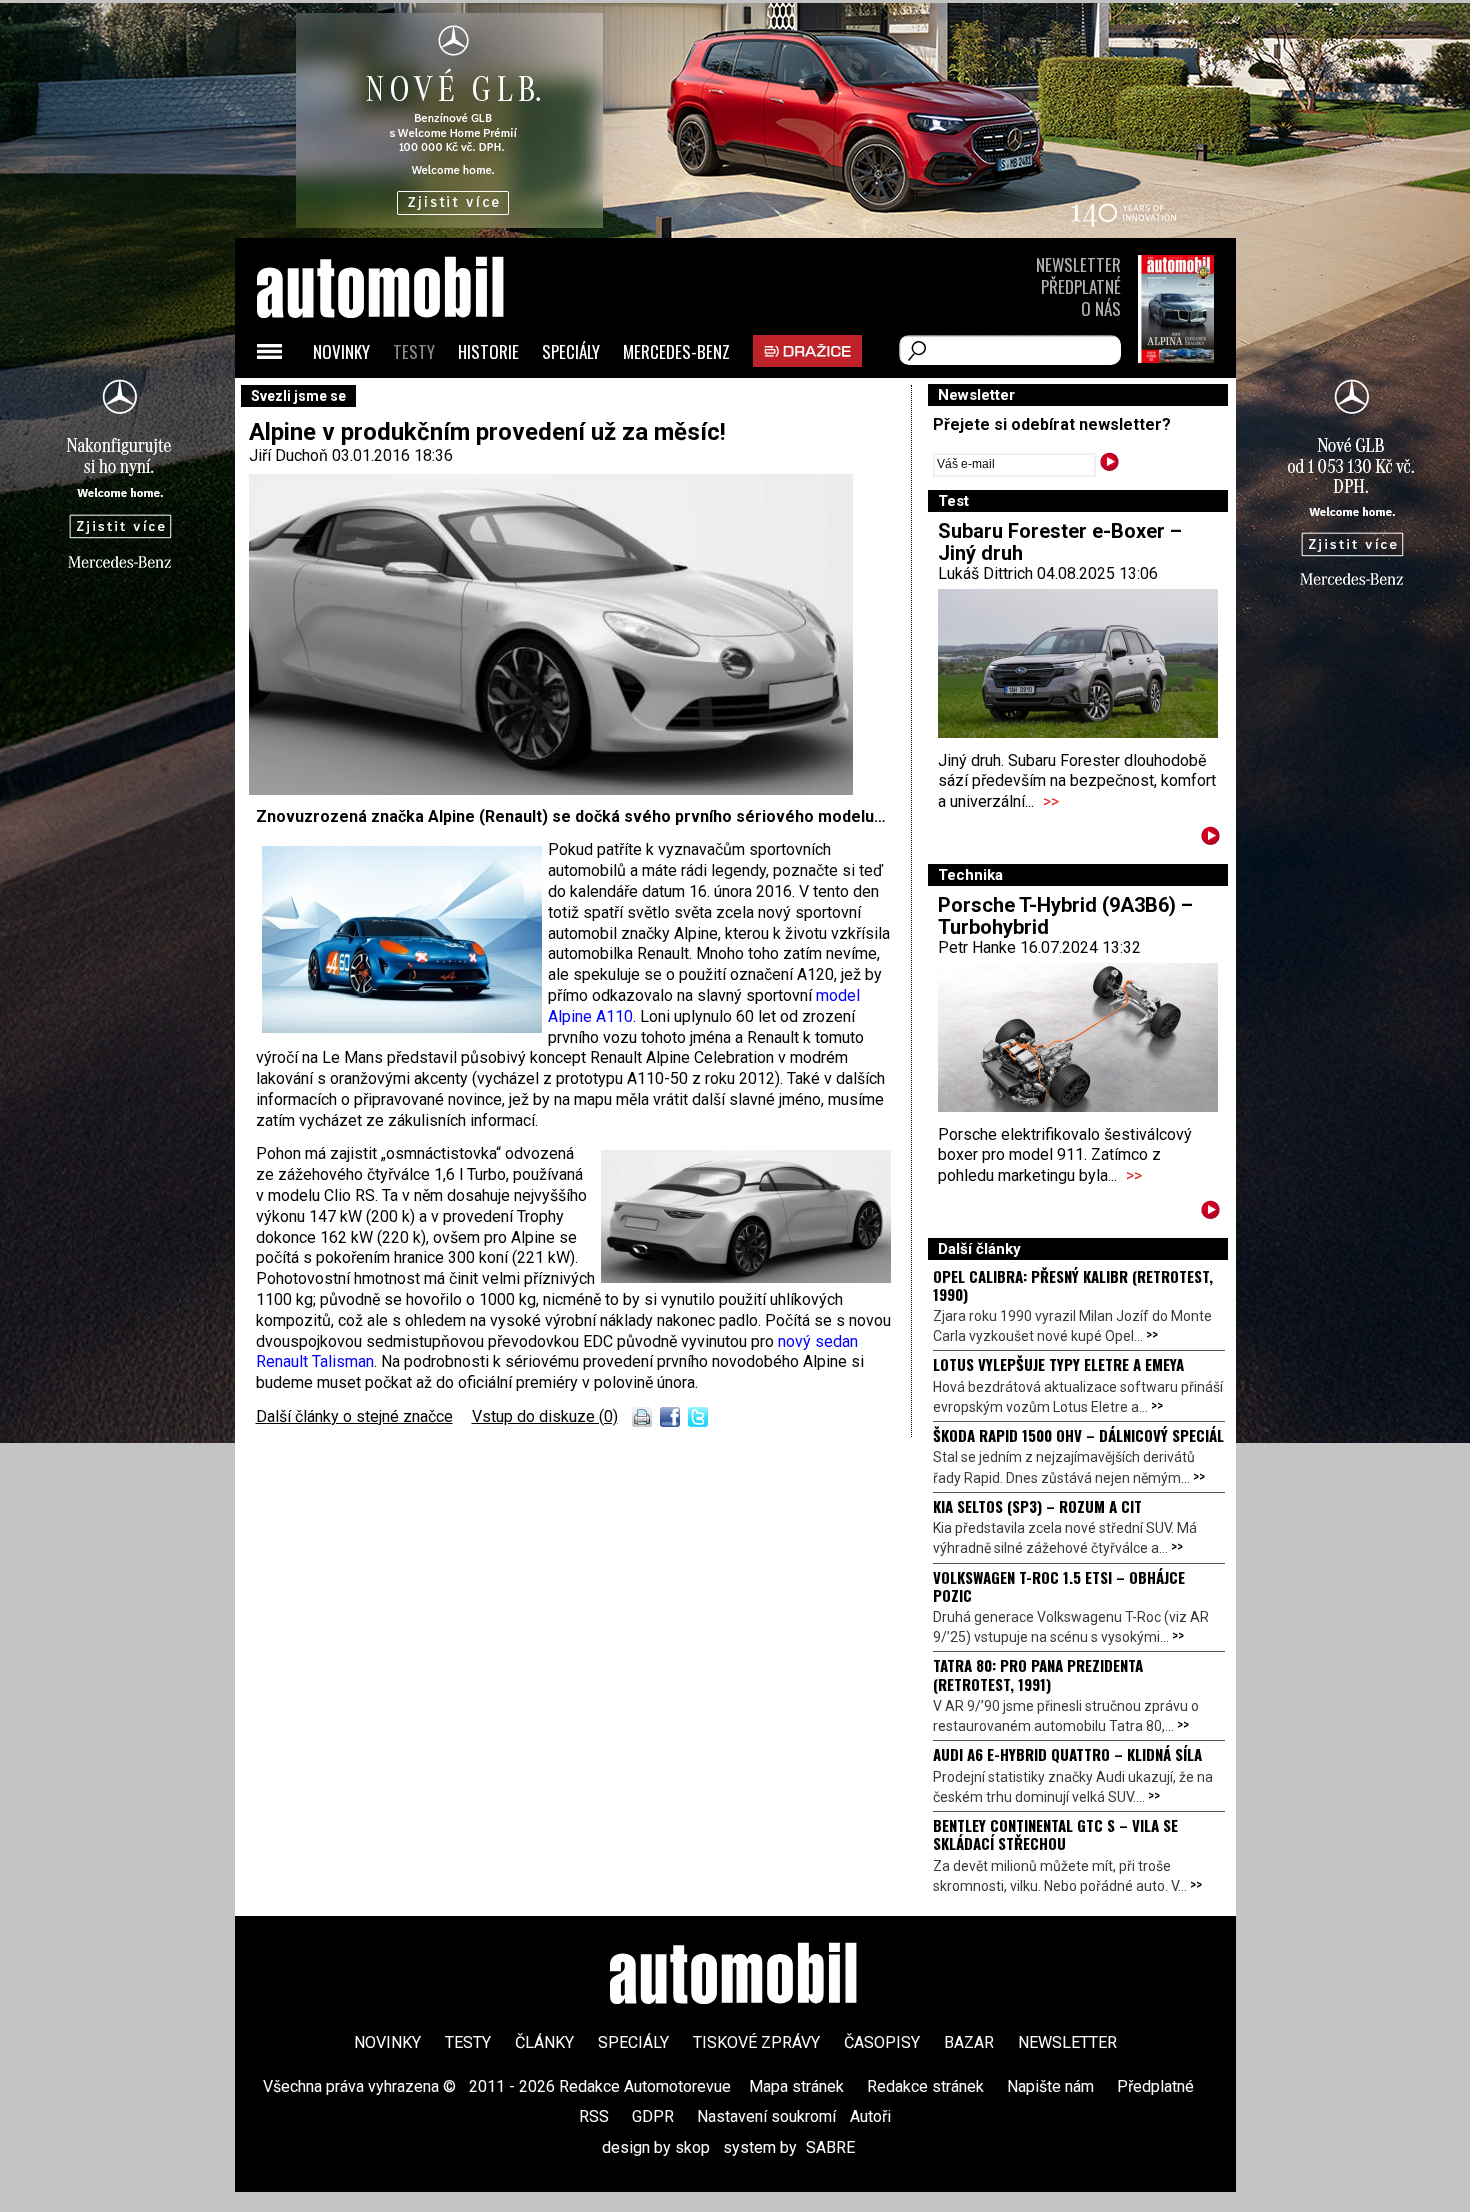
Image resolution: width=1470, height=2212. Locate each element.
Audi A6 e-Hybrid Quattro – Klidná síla (1067, 1754)
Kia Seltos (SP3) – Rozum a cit (1037, 1506)
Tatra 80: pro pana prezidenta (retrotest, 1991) (1038, 1674)
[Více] (1210, 839)
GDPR (653, 2116)
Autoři (870, 2116)
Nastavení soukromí (766, 2116)
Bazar (969, 2042)
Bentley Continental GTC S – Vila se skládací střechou (1055, 1834)
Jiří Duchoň (288, 455)
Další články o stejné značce (354, 1416)
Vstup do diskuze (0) (545, 1416)
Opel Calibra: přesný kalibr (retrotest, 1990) (1073, 1285)
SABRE (830, 2147)
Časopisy (882, 2042)
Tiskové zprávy (756, 2042)
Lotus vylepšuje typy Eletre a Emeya (1058, 1364)
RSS (594, 2116)
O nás (1101, 308)
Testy (414, 351)
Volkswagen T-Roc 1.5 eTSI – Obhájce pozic (1059, 1586)
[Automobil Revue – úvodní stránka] (407, 400)
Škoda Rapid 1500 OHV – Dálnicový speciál (1078, 1435)
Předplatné (1081, 286)
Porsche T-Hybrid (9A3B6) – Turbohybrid (1065, 916)
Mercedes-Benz (676, 351)
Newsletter (1078, 264)
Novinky (341, 351)
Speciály (571, 351)
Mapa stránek (796, 2086)
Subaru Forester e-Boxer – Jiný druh (1060, 542)
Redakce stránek (925, 2086)
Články (544, 2042)
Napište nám (1050, 2086)
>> (1051, 801)
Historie (488, 351)
